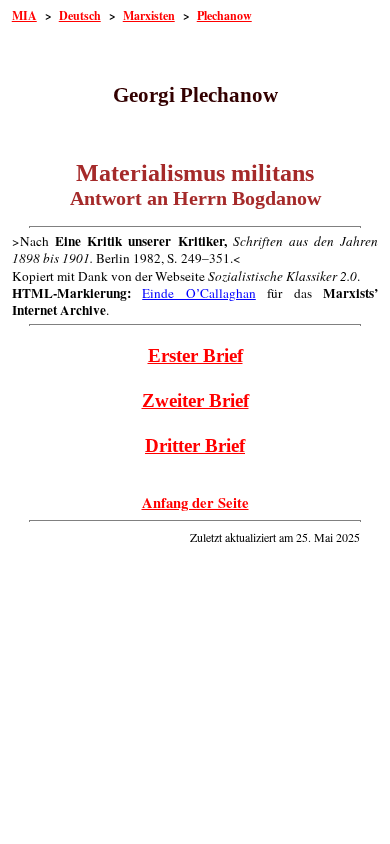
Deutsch (80, 15)
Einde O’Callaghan (199, 293)
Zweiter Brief (195, 400)
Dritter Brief (195, 445)
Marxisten (149, 15)
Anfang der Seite (195, 502)
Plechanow (224, 15)
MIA (24, 15)
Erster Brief (195, 355)
